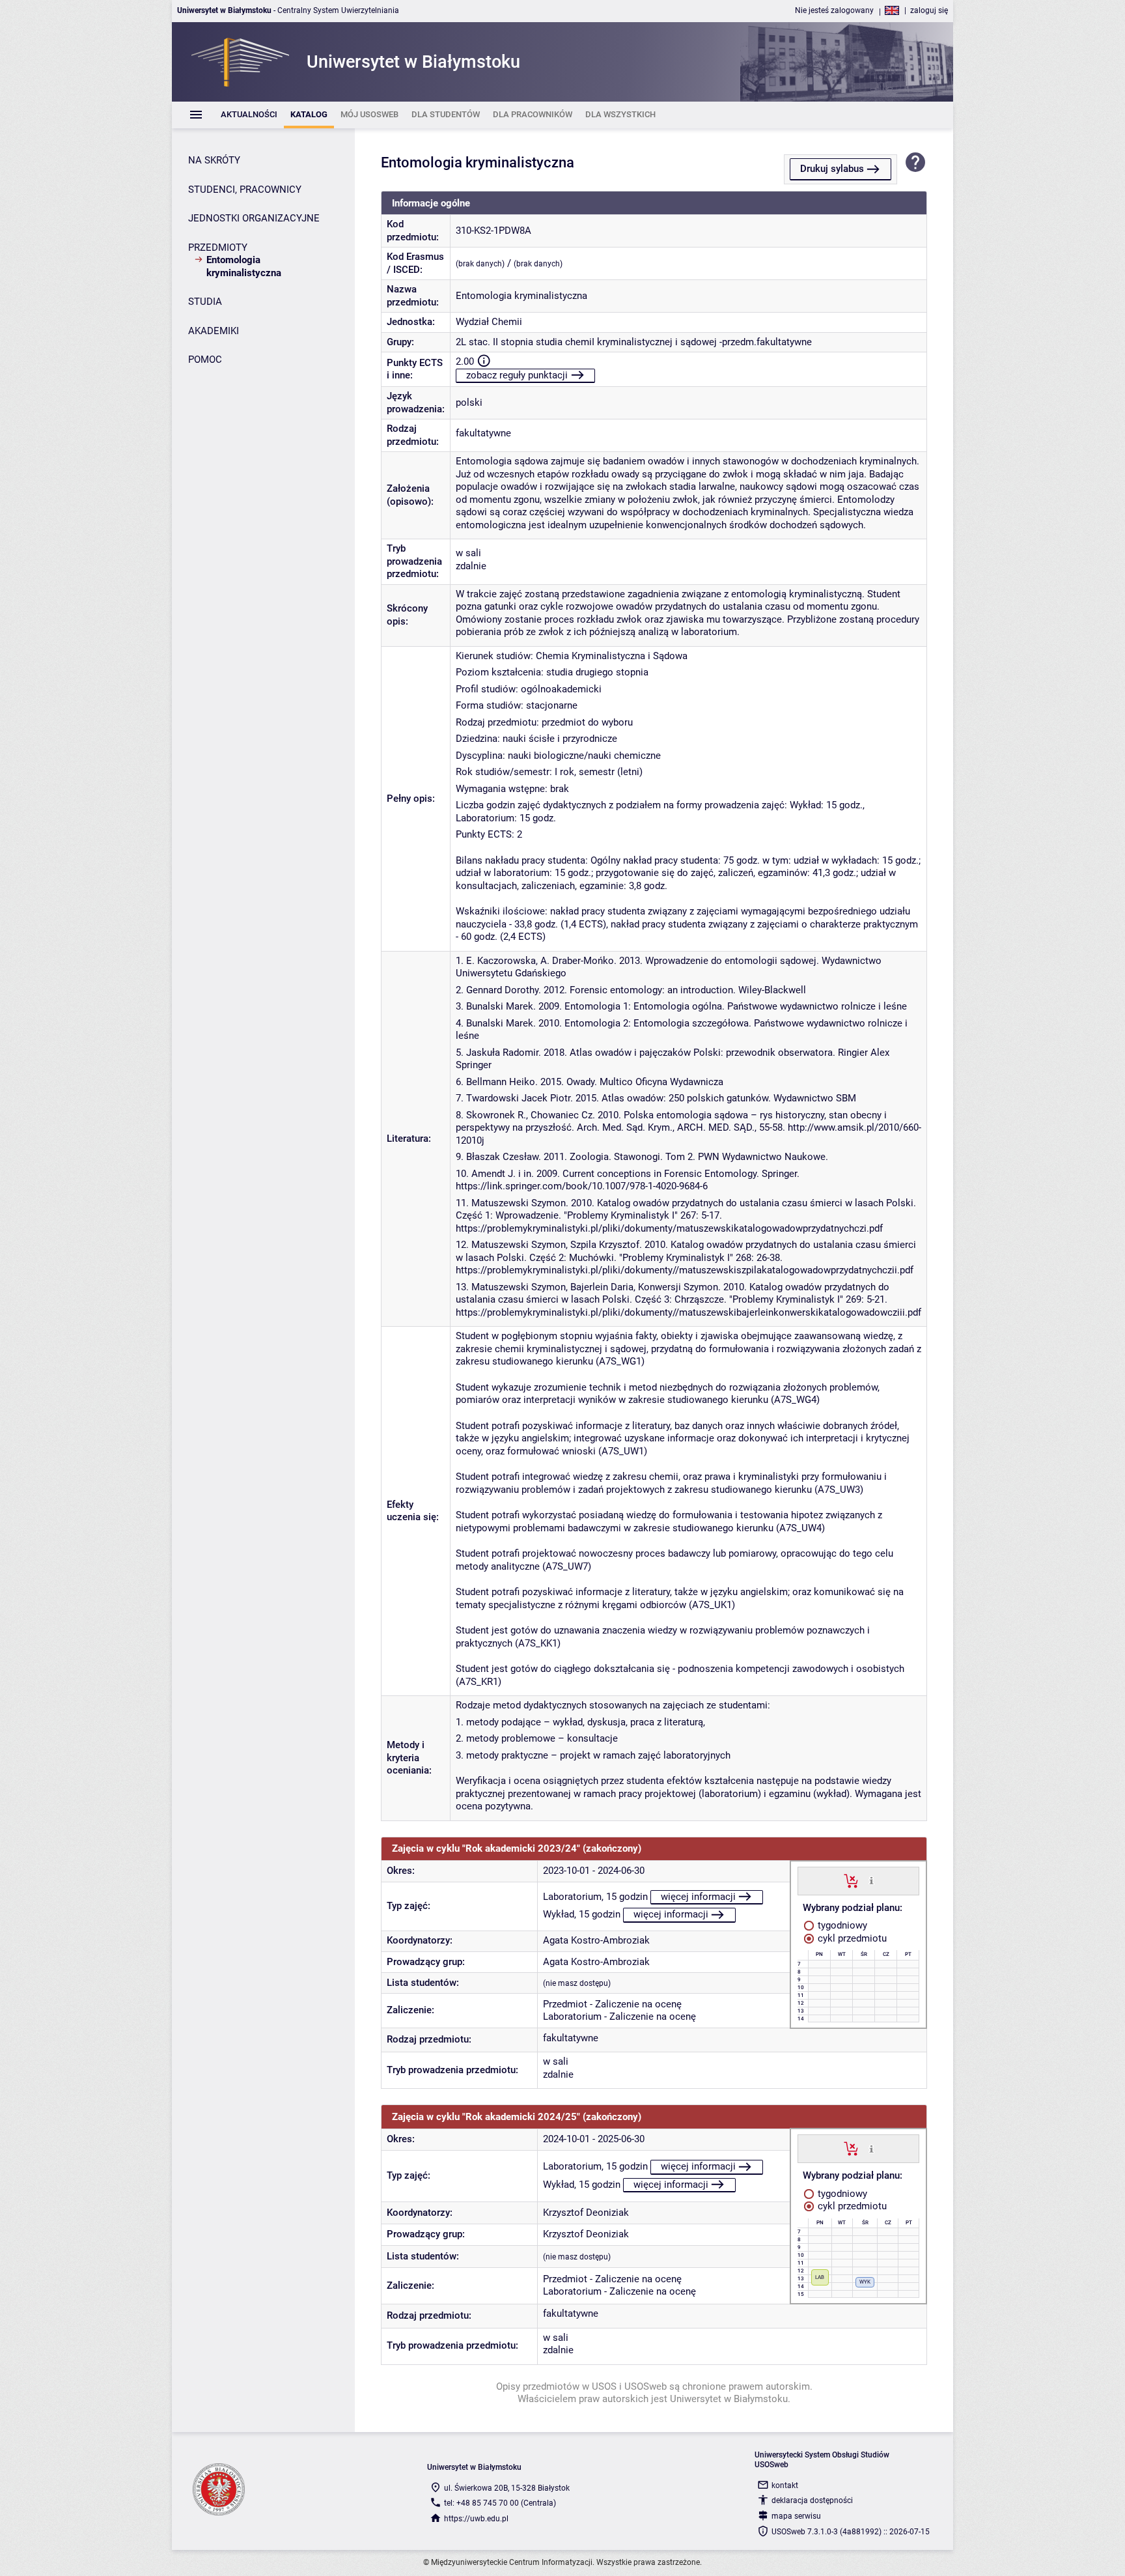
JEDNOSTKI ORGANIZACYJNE (254, 218)
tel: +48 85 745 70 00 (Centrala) (500, 2503)
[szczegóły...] (871, 1880)
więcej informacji (698, 1897)
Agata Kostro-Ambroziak (596, 1940)
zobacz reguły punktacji (517, 375)
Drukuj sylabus (832, 169)
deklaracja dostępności (812, 2500)
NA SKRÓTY (214, 160)
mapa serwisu (796, 2516)
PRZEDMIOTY (218, 248)
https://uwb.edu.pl (476, 2519)
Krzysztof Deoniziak (586, 2213)
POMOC (205, 360)
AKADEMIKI (214, 331)
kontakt (785, 2485)
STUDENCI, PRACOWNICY (245, 190)
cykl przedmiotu (851, 1938)
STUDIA (205, 302)
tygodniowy (841, 1925)
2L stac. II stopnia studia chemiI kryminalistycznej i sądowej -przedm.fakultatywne (634, 342)
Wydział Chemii (489, 322)
